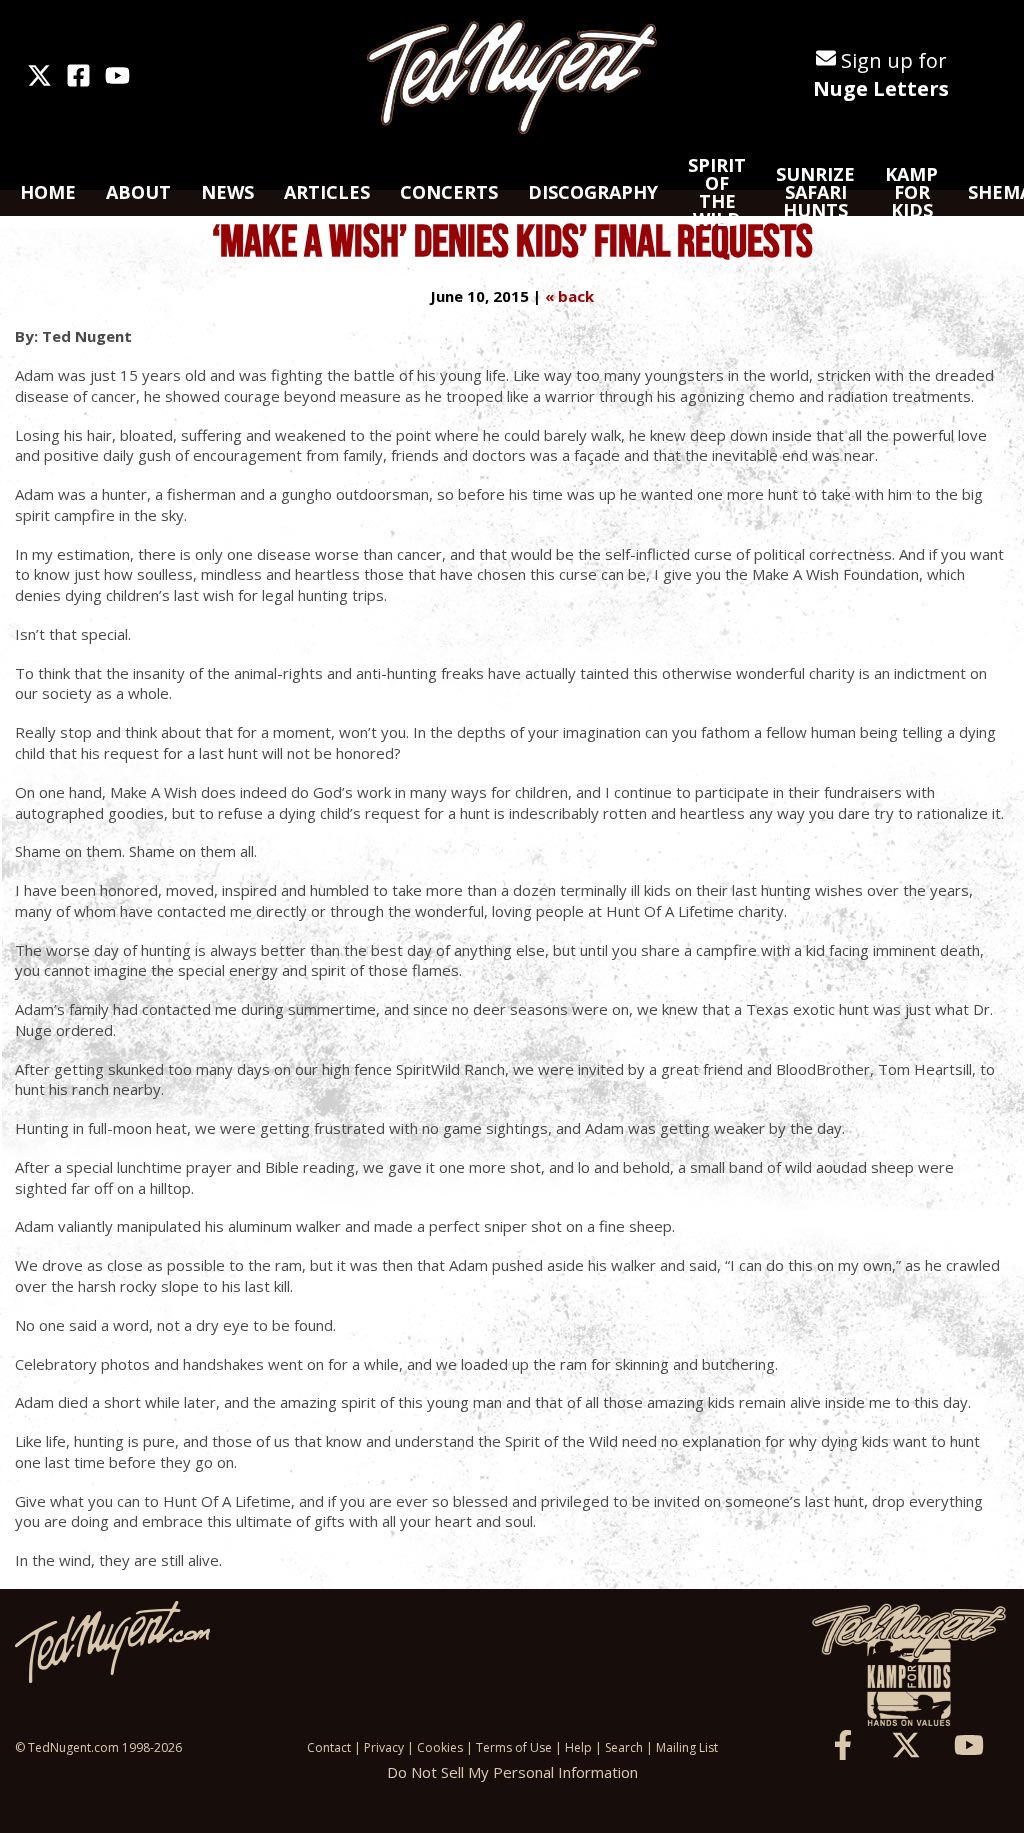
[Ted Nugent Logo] (512, 78)
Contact (329, 1747)
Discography (593, 192)
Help (578, 1747)
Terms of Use (514, 1747)
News (227, 192)
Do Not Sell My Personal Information (512, 1772)
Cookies (440, 1747)
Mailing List (687, 1747)
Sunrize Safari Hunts (815, 192)
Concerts (449, 192)
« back (569, 296)
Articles (327, 192)
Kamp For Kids (911, 192)
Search (624, 1747)
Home (48, 192)
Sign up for (881, 74)
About (138, 192)
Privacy (384, 1747)
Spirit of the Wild (717, 192)
